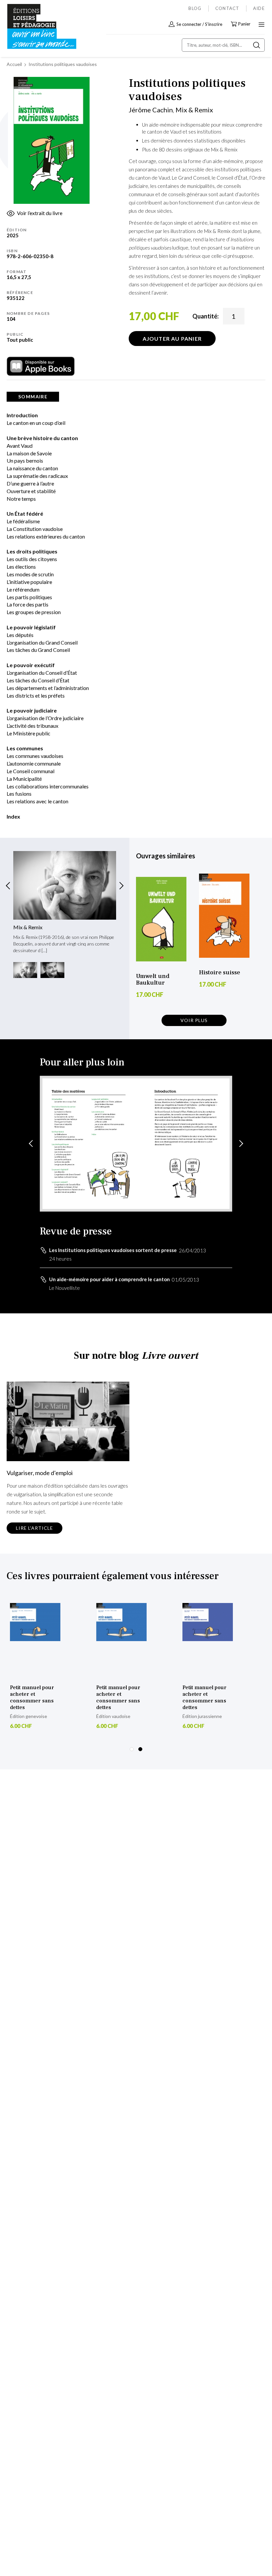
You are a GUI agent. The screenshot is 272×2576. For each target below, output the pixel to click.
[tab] (33, 397)
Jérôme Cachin (151, 110)
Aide (259, 8)
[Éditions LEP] (35, 27)
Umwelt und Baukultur (153, 979)
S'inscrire (214, 24)
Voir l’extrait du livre (40, 213)
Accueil (14, 64)
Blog (195, 8)
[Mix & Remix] (65, 885)
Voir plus (194, 1020)
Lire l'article (34, 1528)
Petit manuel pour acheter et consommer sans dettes (32, 1697)
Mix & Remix (194, 110)
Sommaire (33, 397)
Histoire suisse (220, 973)
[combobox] (223, 45)
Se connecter (189, 24)
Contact (227, 8)
